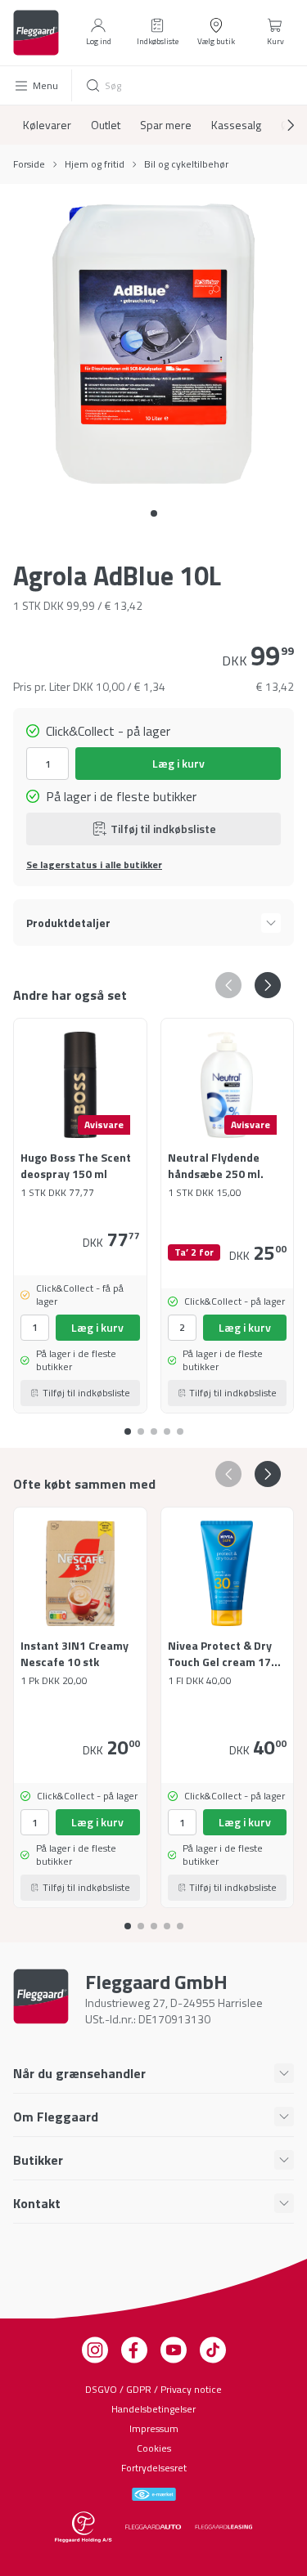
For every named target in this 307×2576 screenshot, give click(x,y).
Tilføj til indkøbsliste (163, 829)
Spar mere (166, 125)
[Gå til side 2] (154, 1425)
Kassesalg (236, 125)
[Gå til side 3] (167, 1425)
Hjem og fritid (95, 164)
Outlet (106, 125)
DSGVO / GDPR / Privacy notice (153, 2389)
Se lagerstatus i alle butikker (94, 865)
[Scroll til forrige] (228, 985)
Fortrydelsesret (154, 2468)
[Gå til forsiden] (36, 33)
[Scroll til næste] (278, 125)
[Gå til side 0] (154, 513)
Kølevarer (47, 125)
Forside (29, 164)
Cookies (154, 2448)
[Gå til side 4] (180, 1425)
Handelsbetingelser (153, 2409)
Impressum (154, 2428)
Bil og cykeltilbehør (186, 164)
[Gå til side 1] (141, 1425)
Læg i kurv (178, 763)
